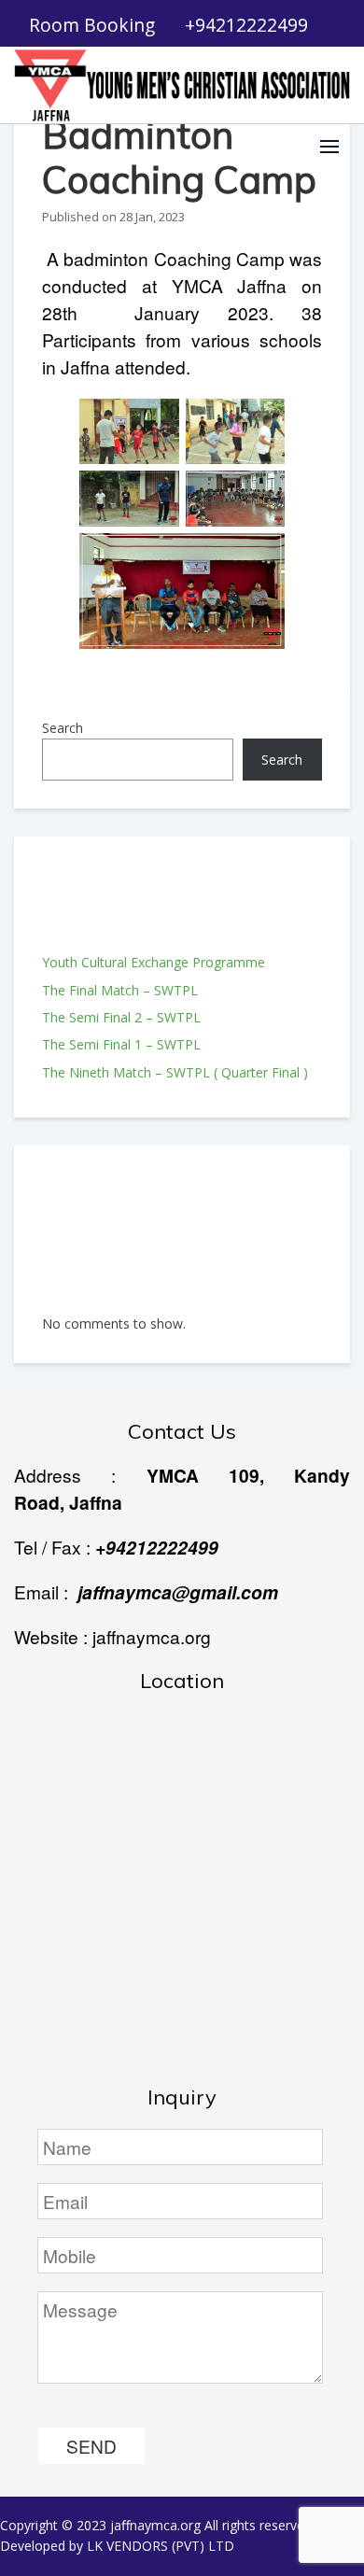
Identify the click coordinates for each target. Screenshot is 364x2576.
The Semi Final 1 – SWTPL (121, 1044)
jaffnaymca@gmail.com (178, 1592)
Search (63, 728)
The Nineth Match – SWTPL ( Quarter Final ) (175, 1072)
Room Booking (92, 25)
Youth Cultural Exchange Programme (154, 962)
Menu (329, 147)
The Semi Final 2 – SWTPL (121, 1017)
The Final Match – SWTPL (120, 990)
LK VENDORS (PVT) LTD (161, 2546)
